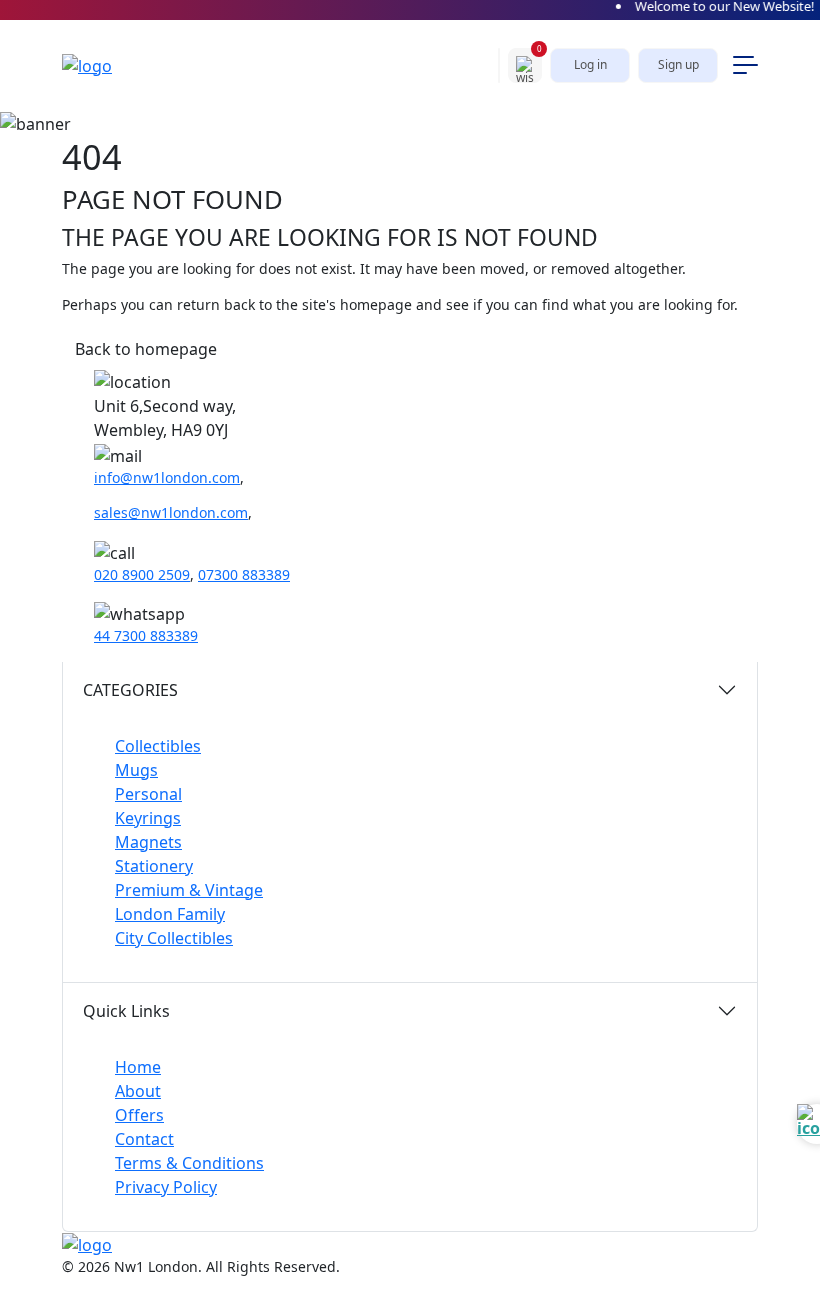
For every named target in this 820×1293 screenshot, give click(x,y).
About (138, 1091)
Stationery (154, 866)
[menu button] (745, 65)
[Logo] (107, 65)
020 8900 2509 (142, 574)
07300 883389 (244, 574)
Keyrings (148, 818)
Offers (139, 1115)
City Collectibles (174, 938)
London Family (170, 914)
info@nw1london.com (167, 477)
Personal (148, 794)
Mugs (136, 770)
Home (138, 1067)
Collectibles (158, 746)
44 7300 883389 (146, 635)
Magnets (148, 842)
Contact (144, 1139)
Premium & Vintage (189, 890)
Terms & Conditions (189, 1163)
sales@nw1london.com (171, 512)
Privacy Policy (166, 1187)
